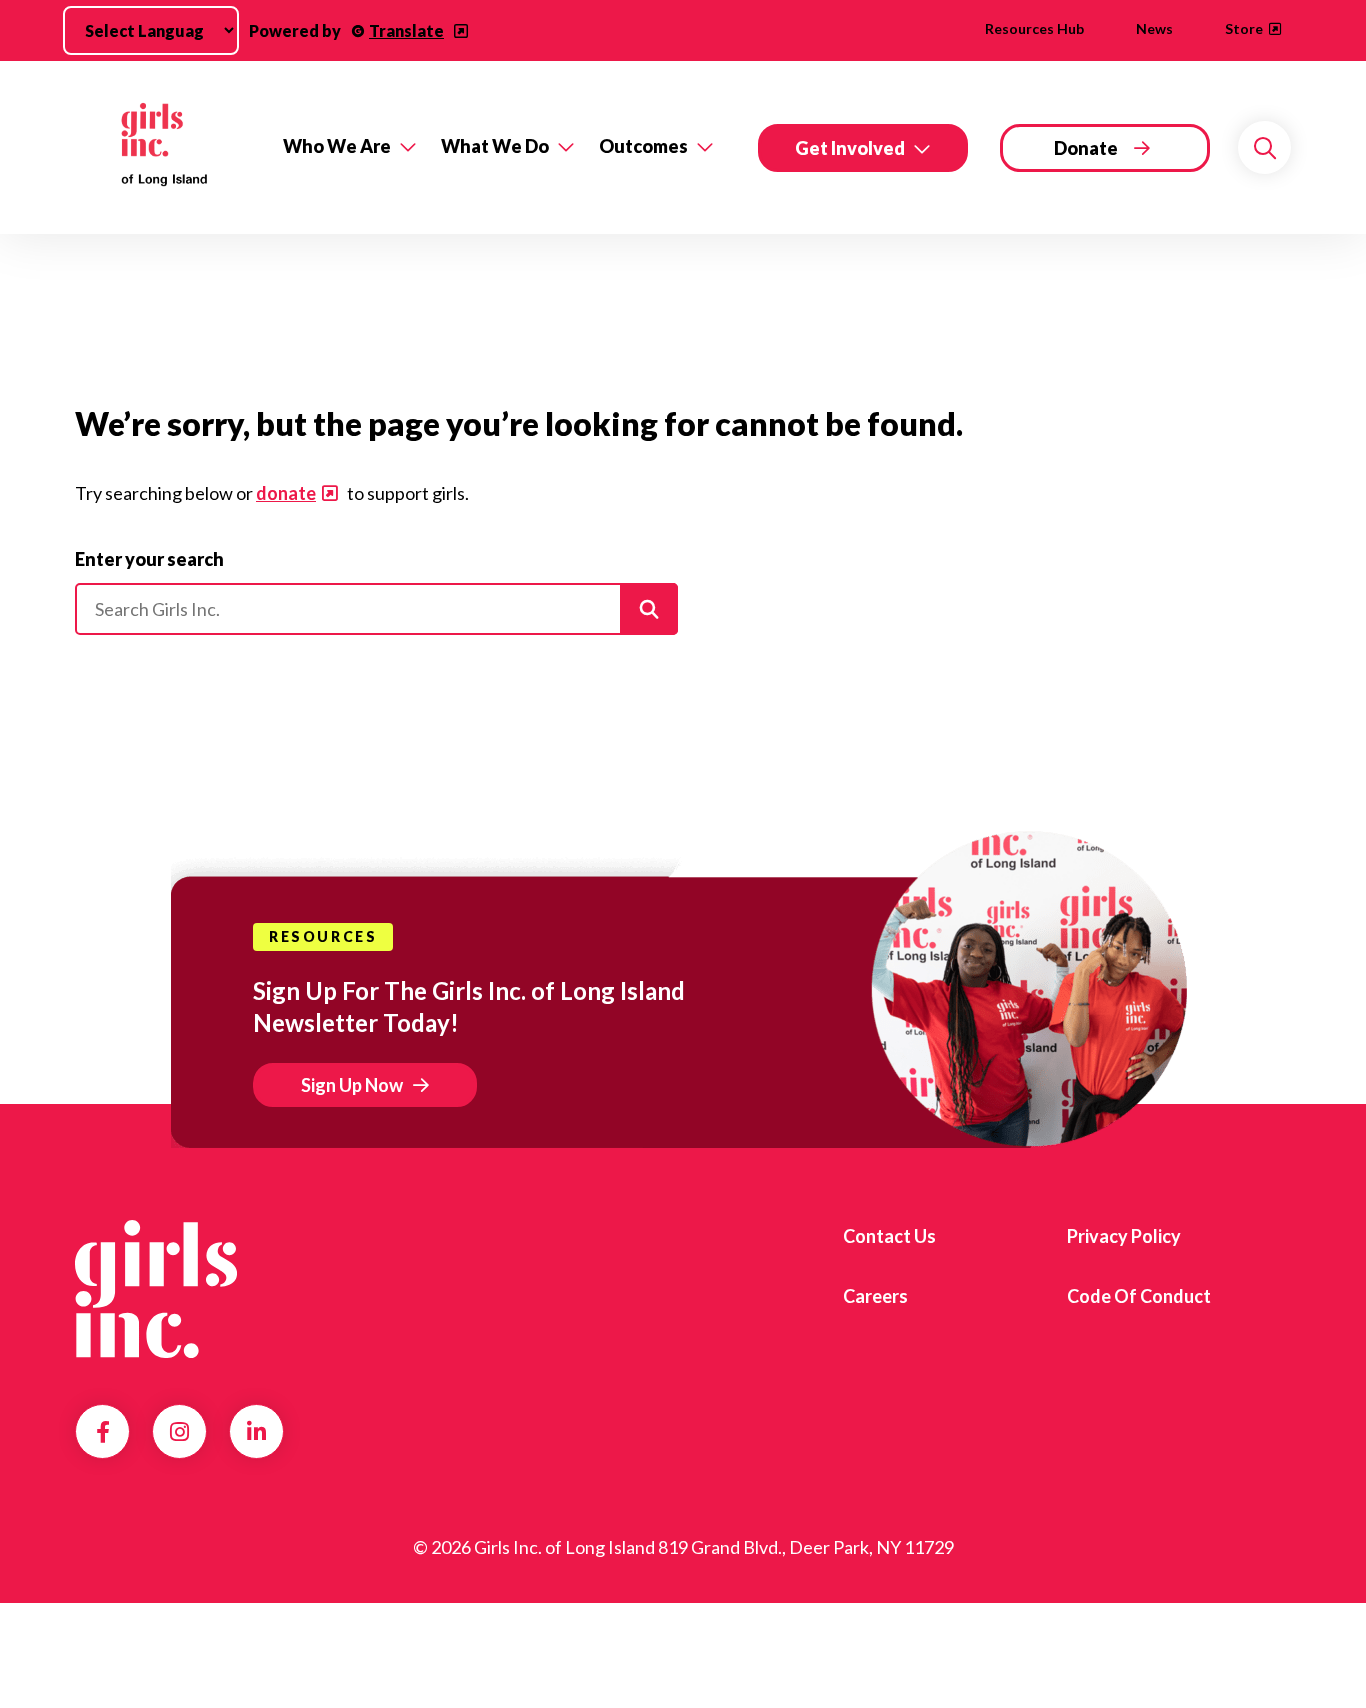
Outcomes (643, 146)
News (1154, 28)
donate (286, 493)
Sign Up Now (352, 1085)
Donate (1086, 148)
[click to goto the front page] (156, 1289)
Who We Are (337, 146)
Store (1244, 28)
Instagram (179, 1432)
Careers (875, 1296)
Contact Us (889, 1236)
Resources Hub (1034, 28)
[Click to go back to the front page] (165, 147)
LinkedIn (256, 1432)
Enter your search (149, 559)
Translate (406, 30)
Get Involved (850, 148)
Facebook (103, 1432)
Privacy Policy (1124, 1236)
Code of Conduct (1139, 1296)
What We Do (495, 146)
